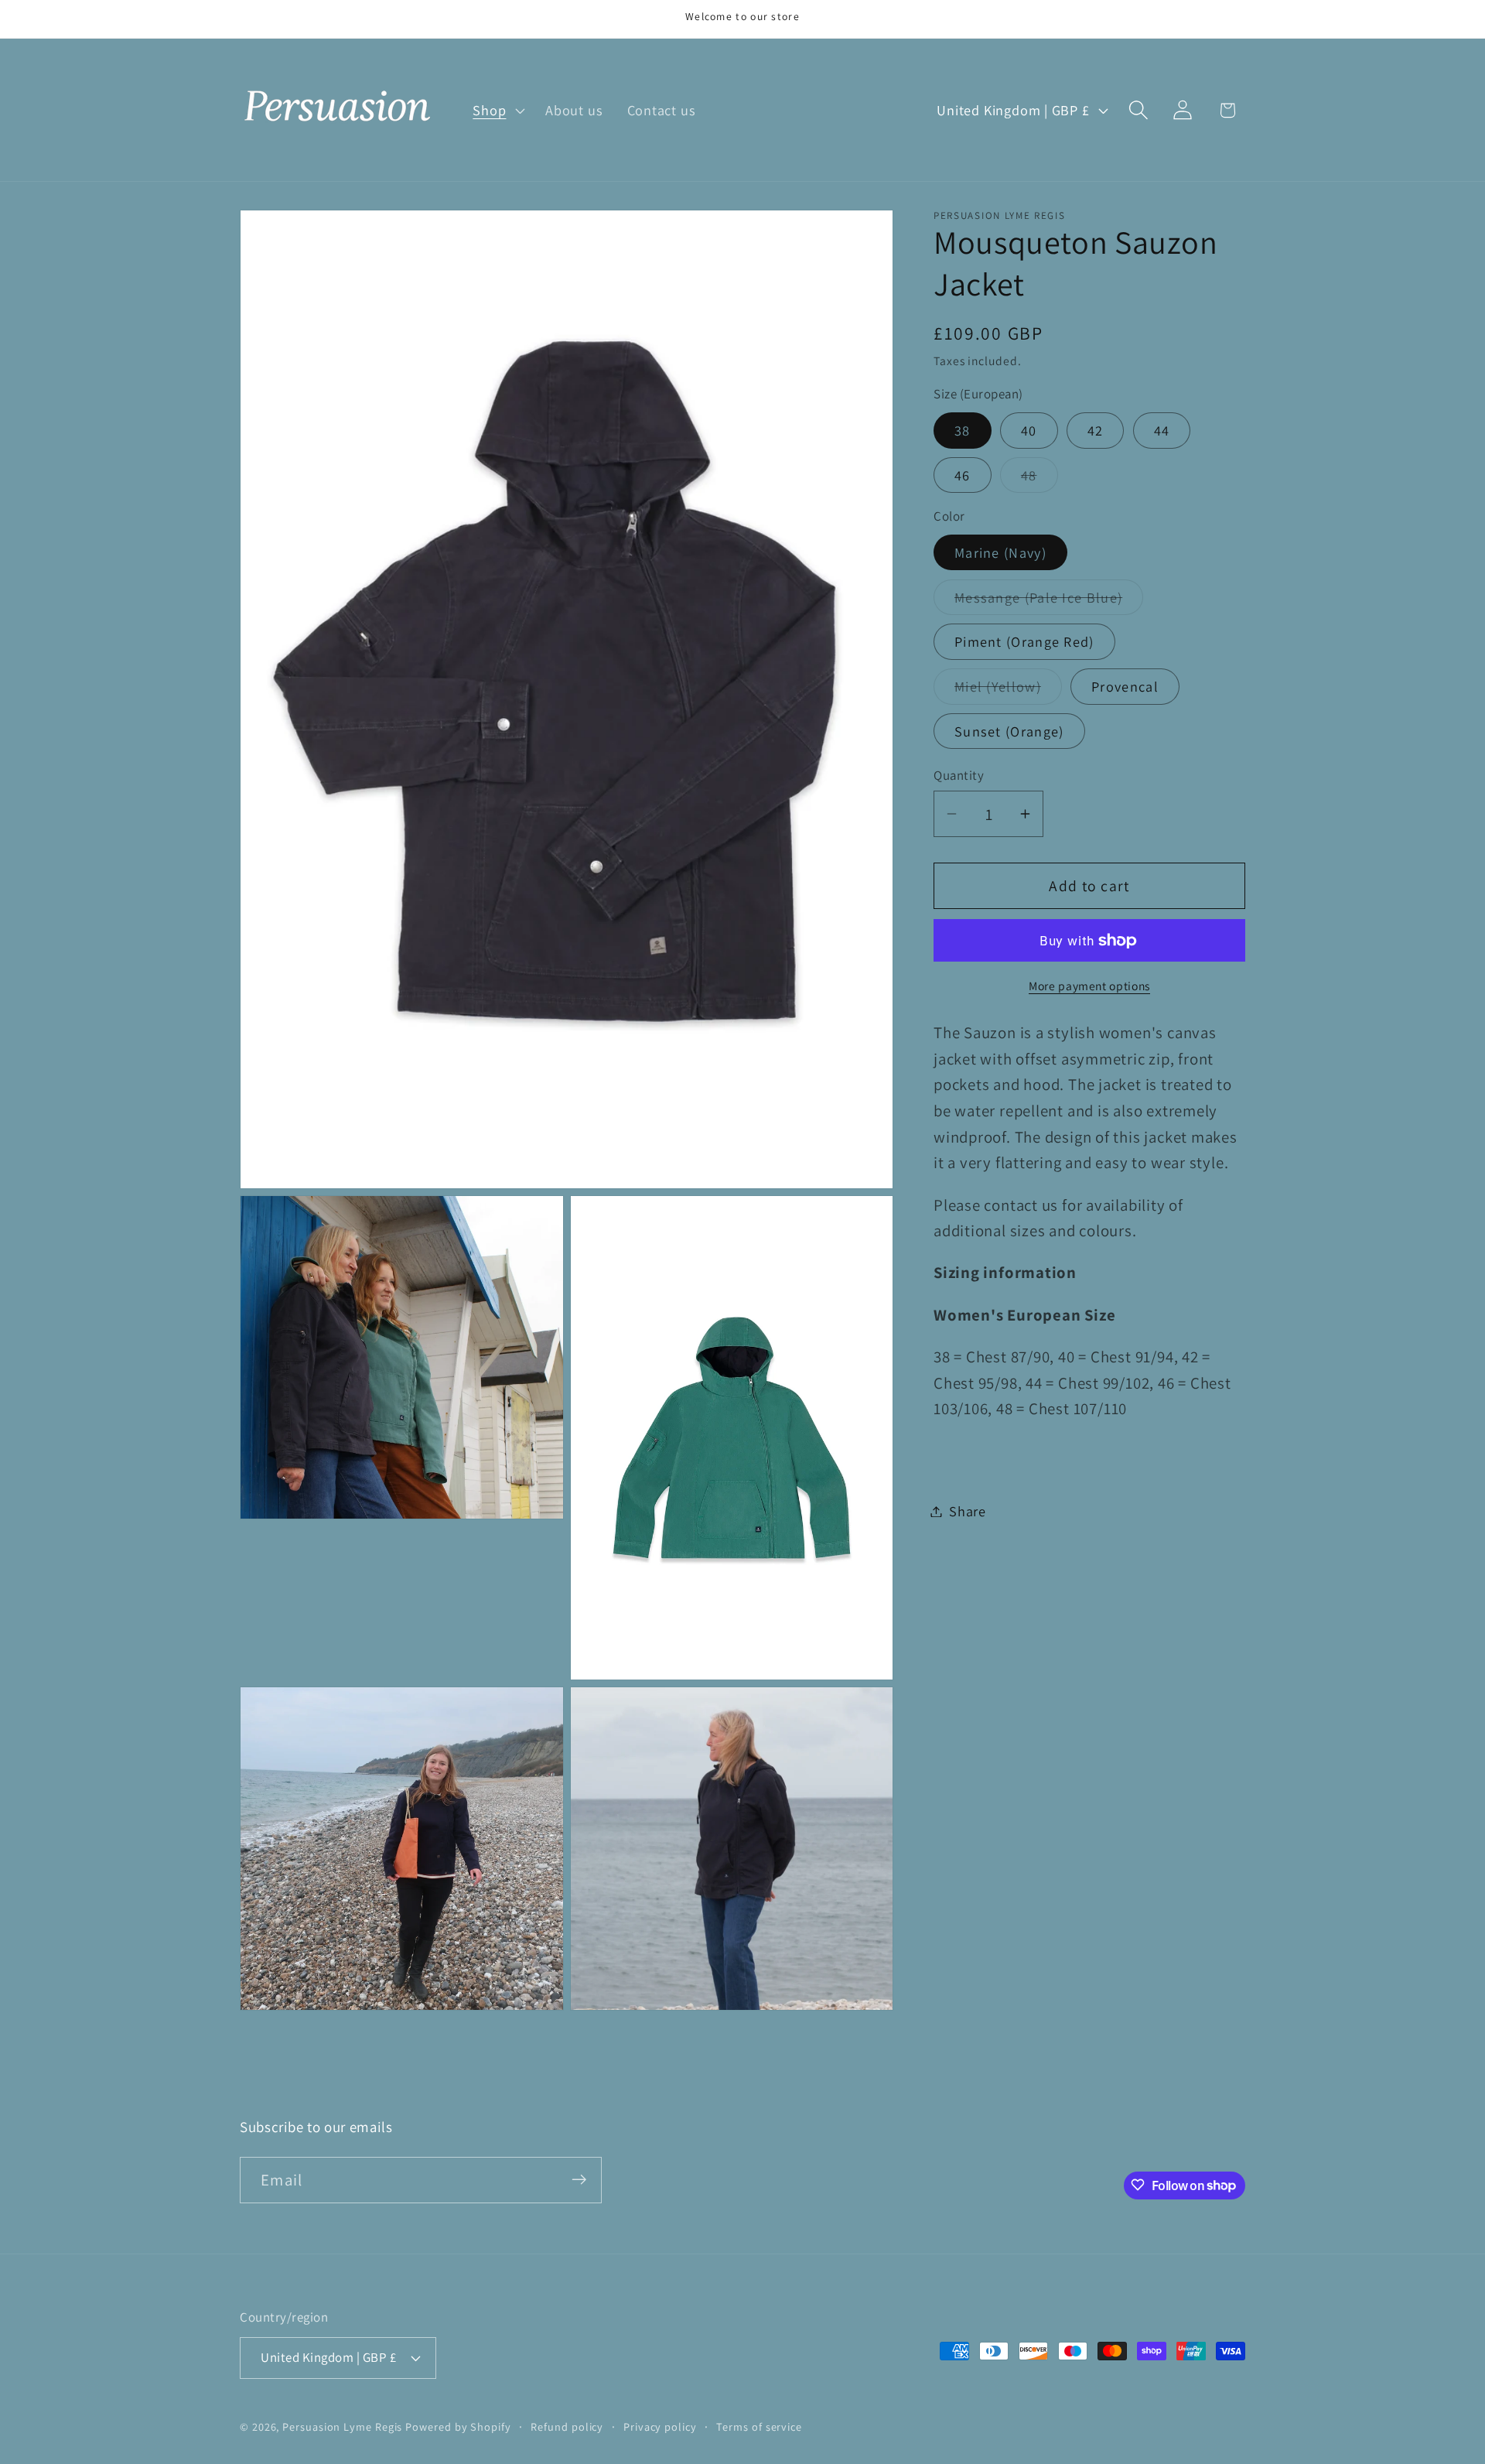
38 (963, 430)
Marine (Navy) (1000, 552)
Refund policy (567, 2426)
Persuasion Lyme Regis (342, 2426)
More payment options (1089, 986)
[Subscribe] (579, 2180)
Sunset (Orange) (1009, 731)
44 (1162, 430)
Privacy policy (660, 2426)
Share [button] (968, 1511)
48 (1039, 479)
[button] (497, 110)
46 (963, 475)
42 (1096, 430)
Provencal (1125, 686)
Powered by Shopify (458, 2426)
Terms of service (759, 2426)
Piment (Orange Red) (1024, 642)
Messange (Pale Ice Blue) (1049, 601)
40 (1029, 430)
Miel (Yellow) (1008, 690)
